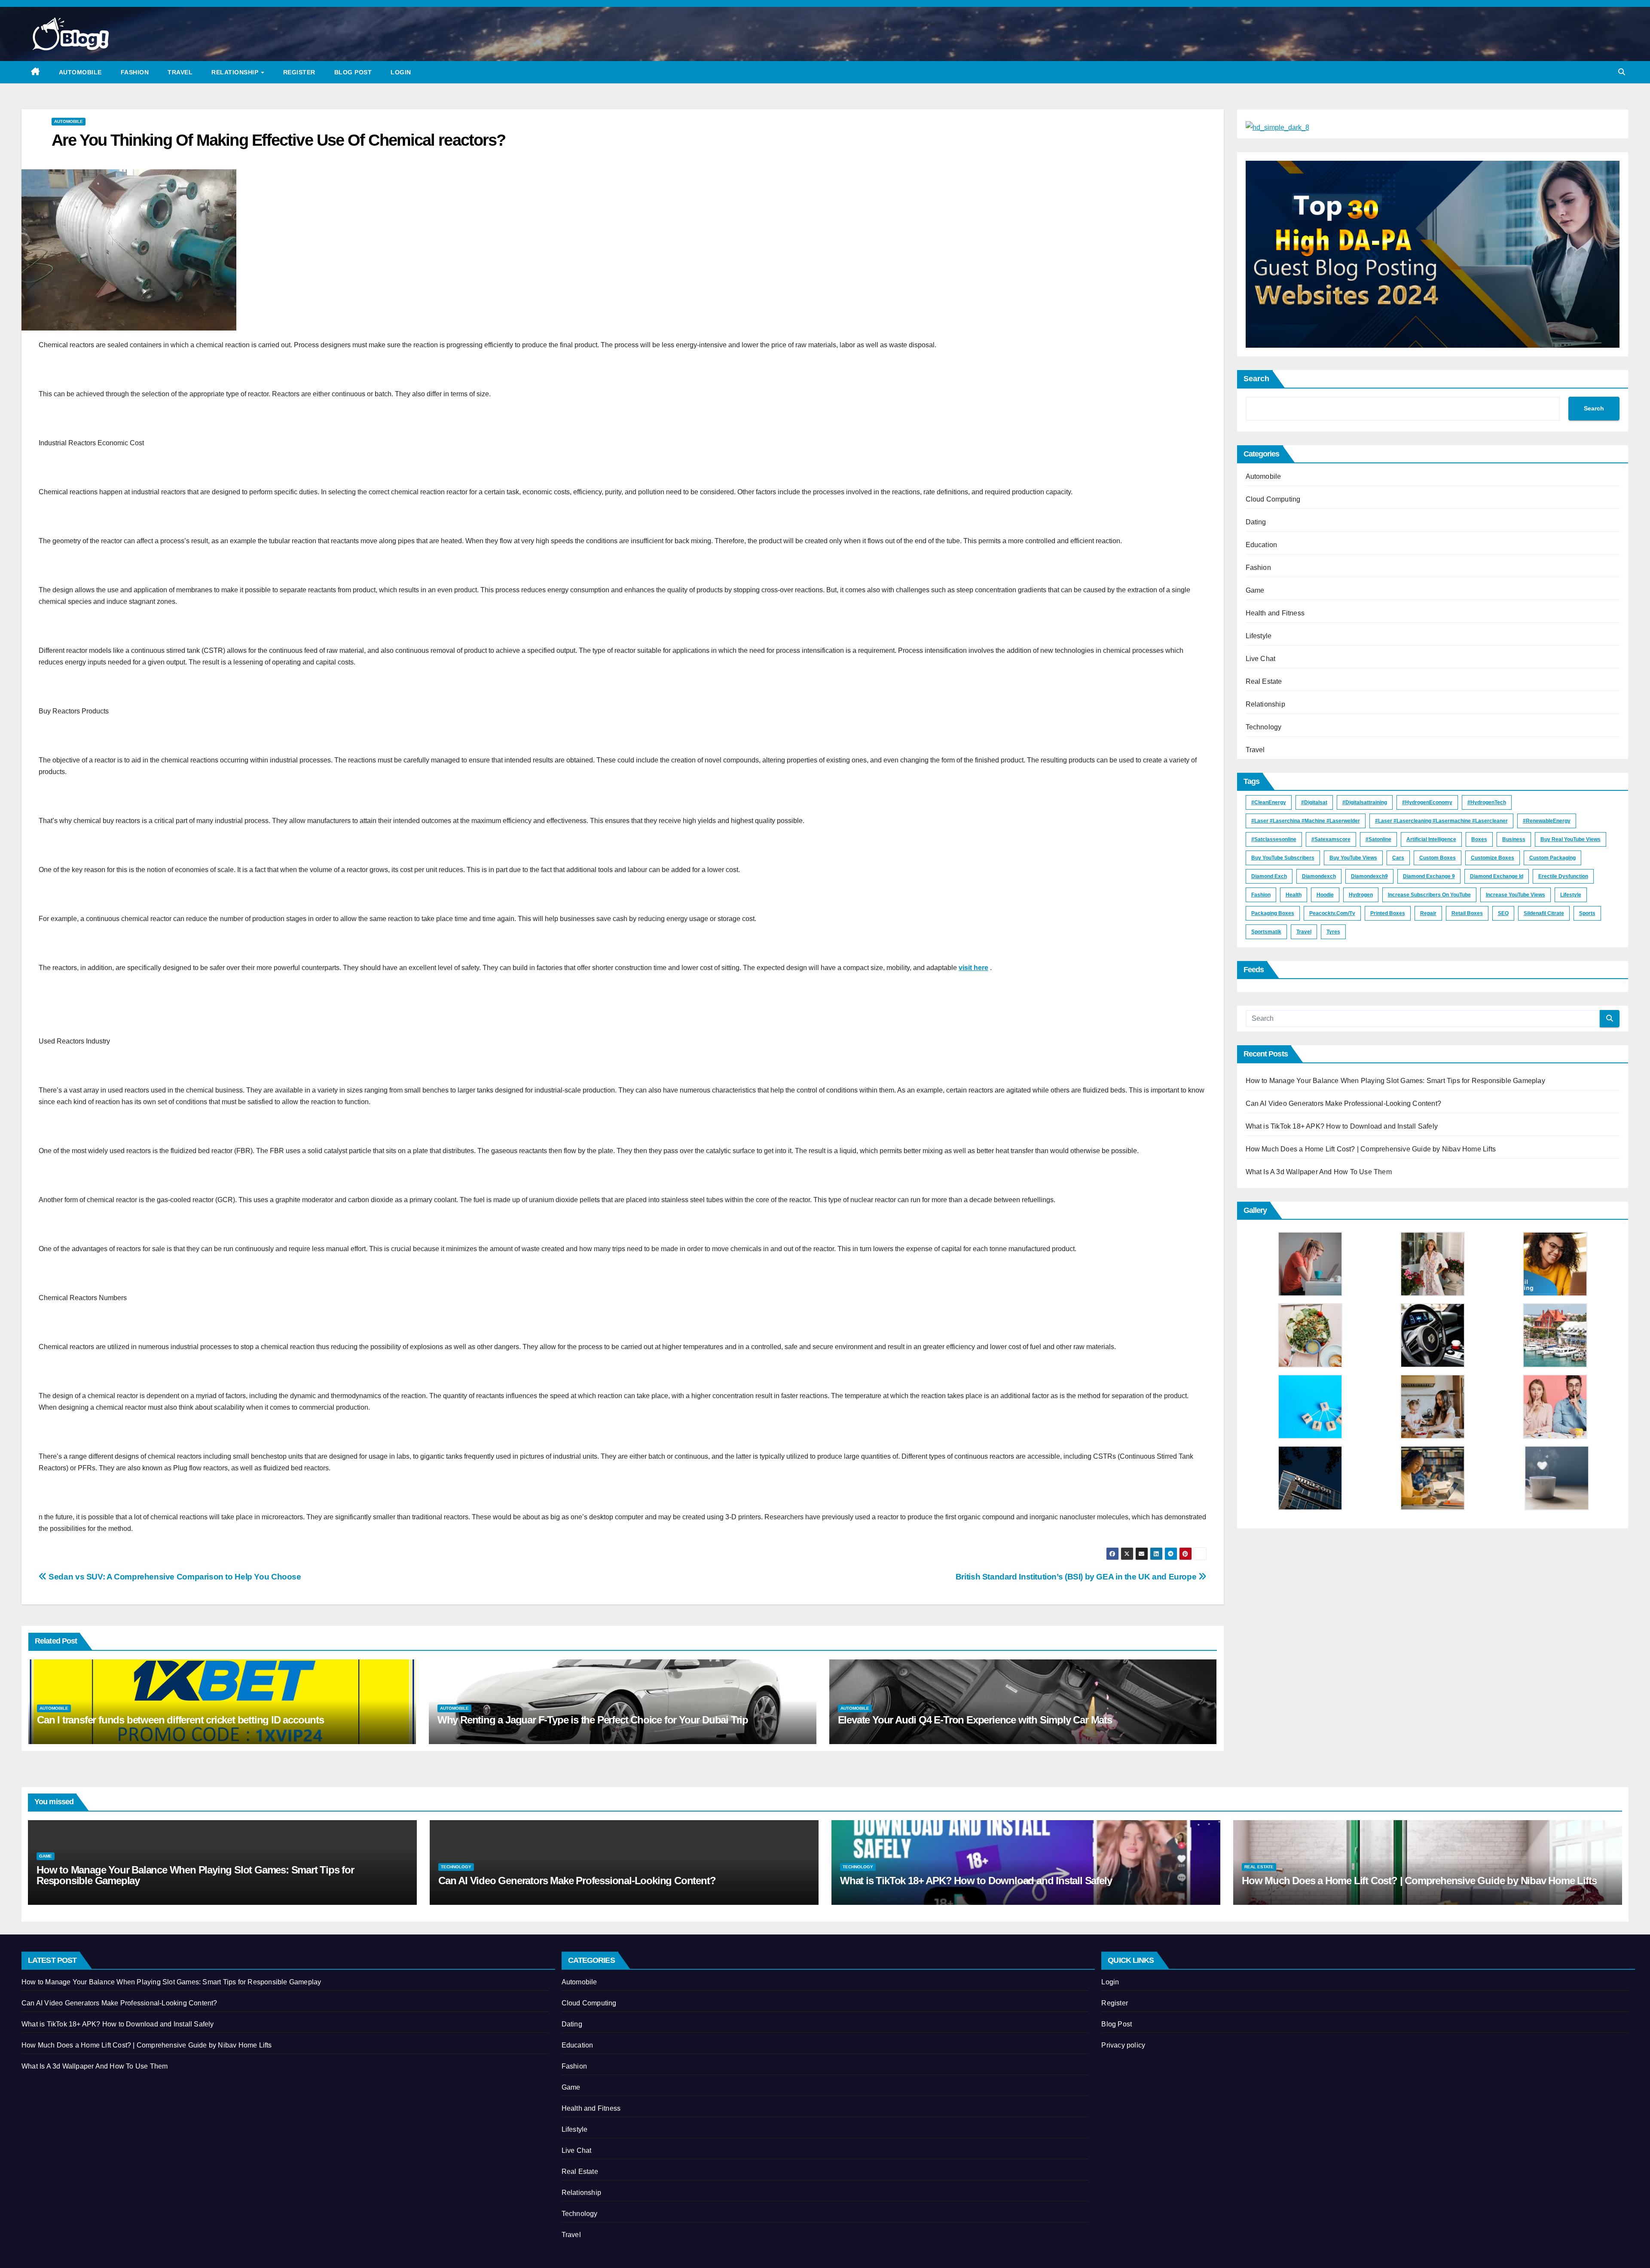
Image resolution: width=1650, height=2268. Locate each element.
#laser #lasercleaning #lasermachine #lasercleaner (1441, 821)
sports (1587, 913)
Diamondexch (1319, 876)
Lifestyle (1259, 636)
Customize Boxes (1493, 858)
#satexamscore (1331, 839)
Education (1262, 545)
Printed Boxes (1388, 913)
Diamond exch (1269, 876)
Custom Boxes (1438, 858)
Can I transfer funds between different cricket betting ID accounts (180, 1720)
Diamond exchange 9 (1429, 876)
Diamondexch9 (1369, 876)
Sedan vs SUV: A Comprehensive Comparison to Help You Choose (174, 1577)
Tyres (1333, 932)
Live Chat (1261, 659)
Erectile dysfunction (1563, 876)
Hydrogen (1361, 895)
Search (1256, 379)
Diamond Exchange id (1497, 876)
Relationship (236, 72)
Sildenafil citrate (1544, 913)
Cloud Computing (1273, 499)
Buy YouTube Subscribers (1283, 858)
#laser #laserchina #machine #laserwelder (1306, 821)
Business (1514, 839)
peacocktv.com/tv (1332, 913)
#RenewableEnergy (1547, 821)
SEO (1503, 913)
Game (1255, 590)
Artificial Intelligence (1431, 839)
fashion (1261, 895)
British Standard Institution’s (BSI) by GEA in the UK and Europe (1077, 1577)
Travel (180, 72)
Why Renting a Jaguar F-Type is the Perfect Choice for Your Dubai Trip (593, 1720)
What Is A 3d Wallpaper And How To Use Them (1319, 1172)
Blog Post (353, 72)
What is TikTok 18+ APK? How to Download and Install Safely (1342, 1126)
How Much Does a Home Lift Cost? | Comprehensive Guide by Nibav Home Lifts (1371, 1149)
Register (299, 72)
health (1294, 895)
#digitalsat (1314, 802)
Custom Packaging (1552, 858)
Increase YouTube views (1516, 895)
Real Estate (1264, 681)
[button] (1622, 72)
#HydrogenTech (1487, 802)
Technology (1264, 727)
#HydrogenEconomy (1427, 802)
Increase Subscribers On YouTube (1429, 895)
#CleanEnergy (1269, 802)
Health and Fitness (1275, 613)
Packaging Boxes (1273, 913)
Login (401, 72)
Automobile (80, 72)
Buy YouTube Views (1353, 858)
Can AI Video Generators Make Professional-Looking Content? (1344, 1103)
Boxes (1479, 839)
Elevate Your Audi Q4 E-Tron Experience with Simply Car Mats (975, 1720)
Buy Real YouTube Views (1571, 839)
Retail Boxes (1467, 913)
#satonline (1378, 839)
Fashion (135, 72)
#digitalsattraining (1365, 802)
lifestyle (1571, 895)
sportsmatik (1266, 932)
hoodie (1325, 895)
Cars (1398, 858)
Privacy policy (1123, 2045)
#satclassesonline (1274, 839)
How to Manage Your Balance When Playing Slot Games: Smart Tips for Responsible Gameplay (1395, 1081)
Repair (1428, 913)
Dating (1256, 522)
